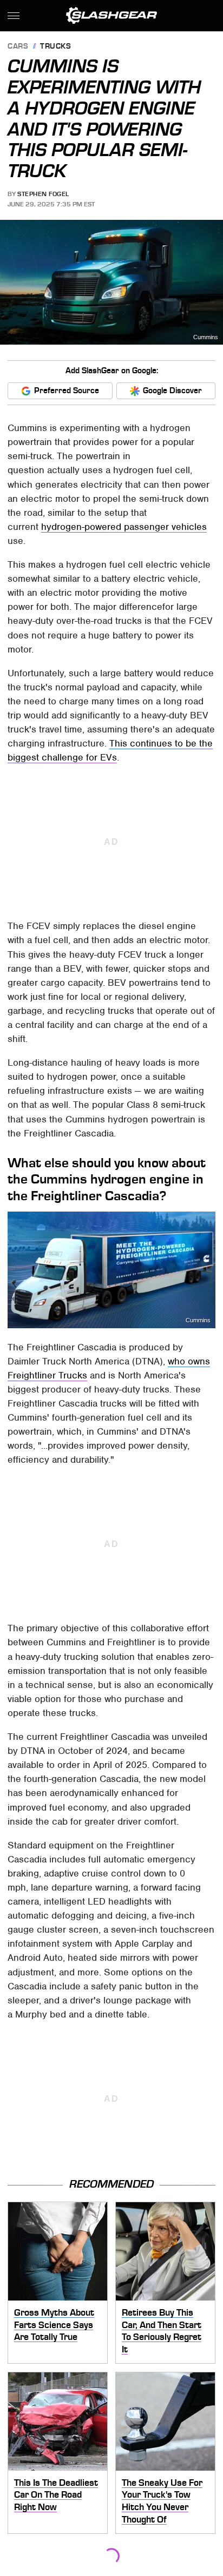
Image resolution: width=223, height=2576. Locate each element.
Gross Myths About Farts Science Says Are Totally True (54, 2325)
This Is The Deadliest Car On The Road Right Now (56, 2495)
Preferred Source (67, 391)
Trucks (55, 47)
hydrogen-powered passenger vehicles (124, 527)
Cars (18, 47)
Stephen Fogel (43, 194)
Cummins (206, 337)
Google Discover (172, 391)
